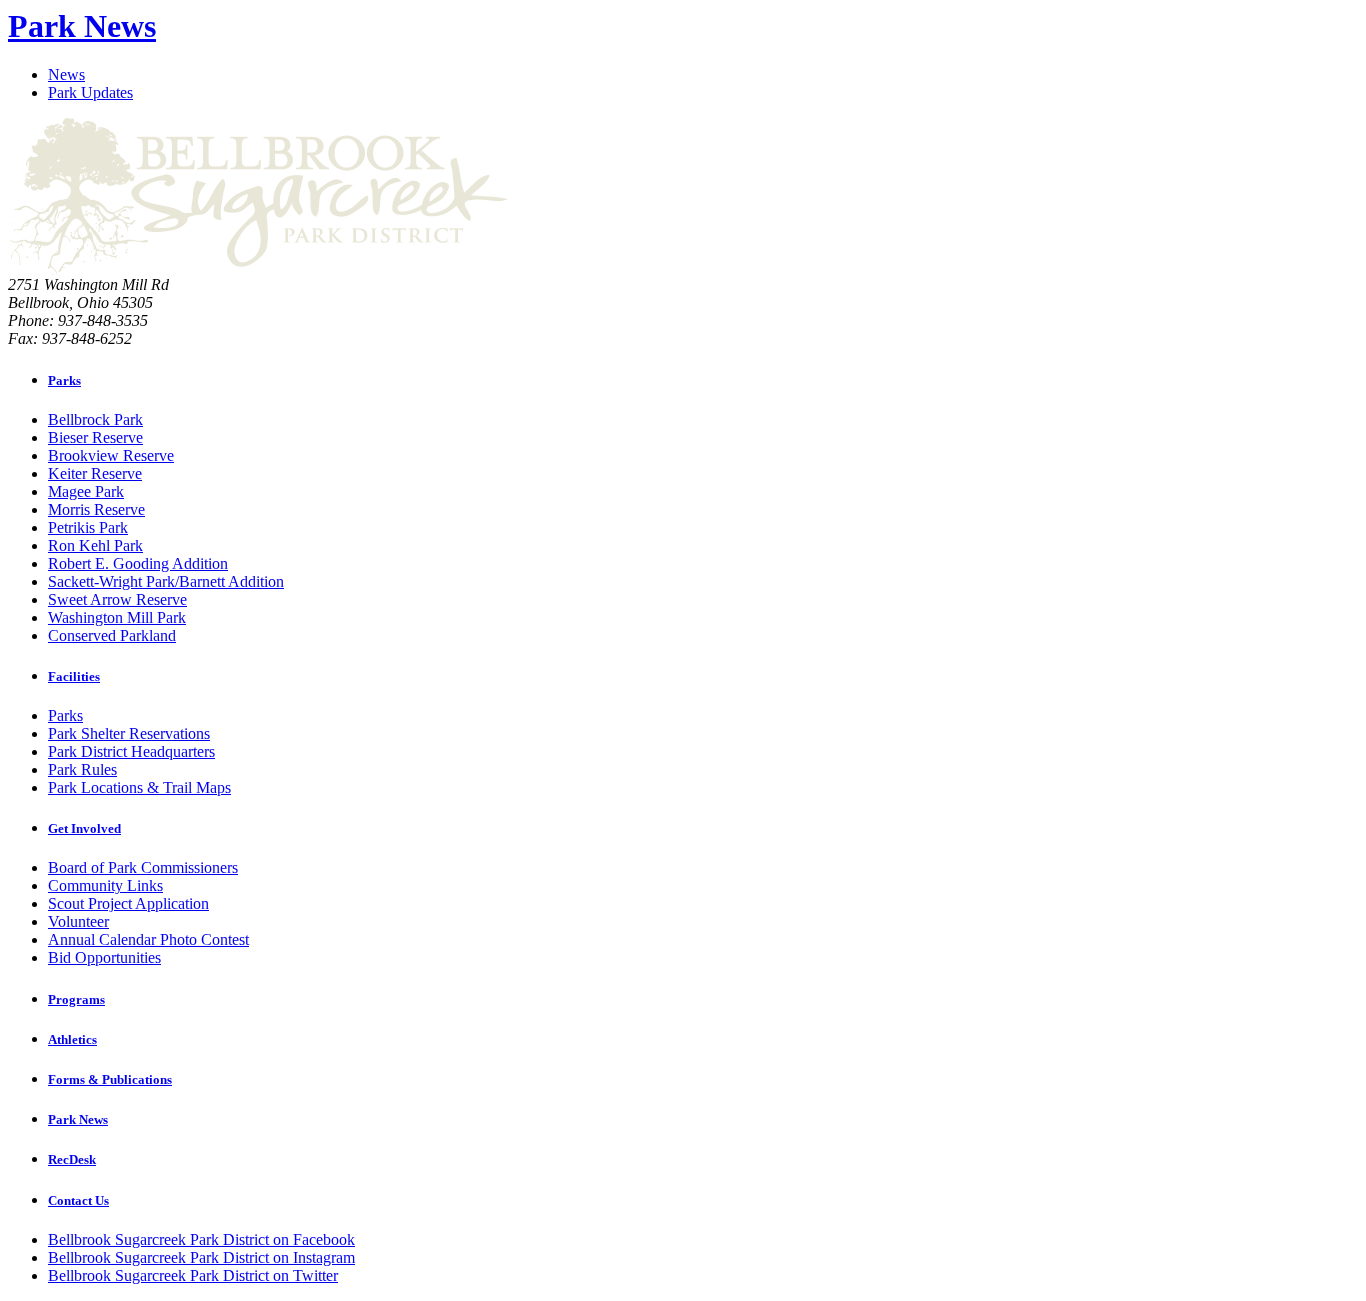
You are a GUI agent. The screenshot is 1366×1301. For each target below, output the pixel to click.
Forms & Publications (110, 1079)
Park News (82, 26)
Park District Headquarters (131, 751)
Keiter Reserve (95, 473)
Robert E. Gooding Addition (138, 563)
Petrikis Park (88, 527)
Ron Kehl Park (95, 545)
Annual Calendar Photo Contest (148, 939)
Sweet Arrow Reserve (117, 599)
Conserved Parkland (112, 635)
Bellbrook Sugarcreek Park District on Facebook (201, 1239)
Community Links (105, 885)
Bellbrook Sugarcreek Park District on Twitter (193, 1275)
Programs (76, 999)
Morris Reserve (96, 509)
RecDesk (72, 1159)
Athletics (72, 1039)
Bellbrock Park (95, 419)
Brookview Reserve (111, 455)
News (66, 74)
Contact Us (78, 1200)
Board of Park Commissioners (143, 867)
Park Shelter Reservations (129, 733)
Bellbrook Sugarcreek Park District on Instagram (201, 1257)
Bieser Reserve (95, 437)
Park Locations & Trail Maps (139, 787)
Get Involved (84, 828)
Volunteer (78, 921)
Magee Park (86, 491)
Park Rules (82, 769)
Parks (64, 380)
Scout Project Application (128, 903)
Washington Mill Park (117, 617)
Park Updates (90, 92)
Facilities (74, 676)
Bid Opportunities (104, 957)
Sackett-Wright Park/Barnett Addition (166, 581)
